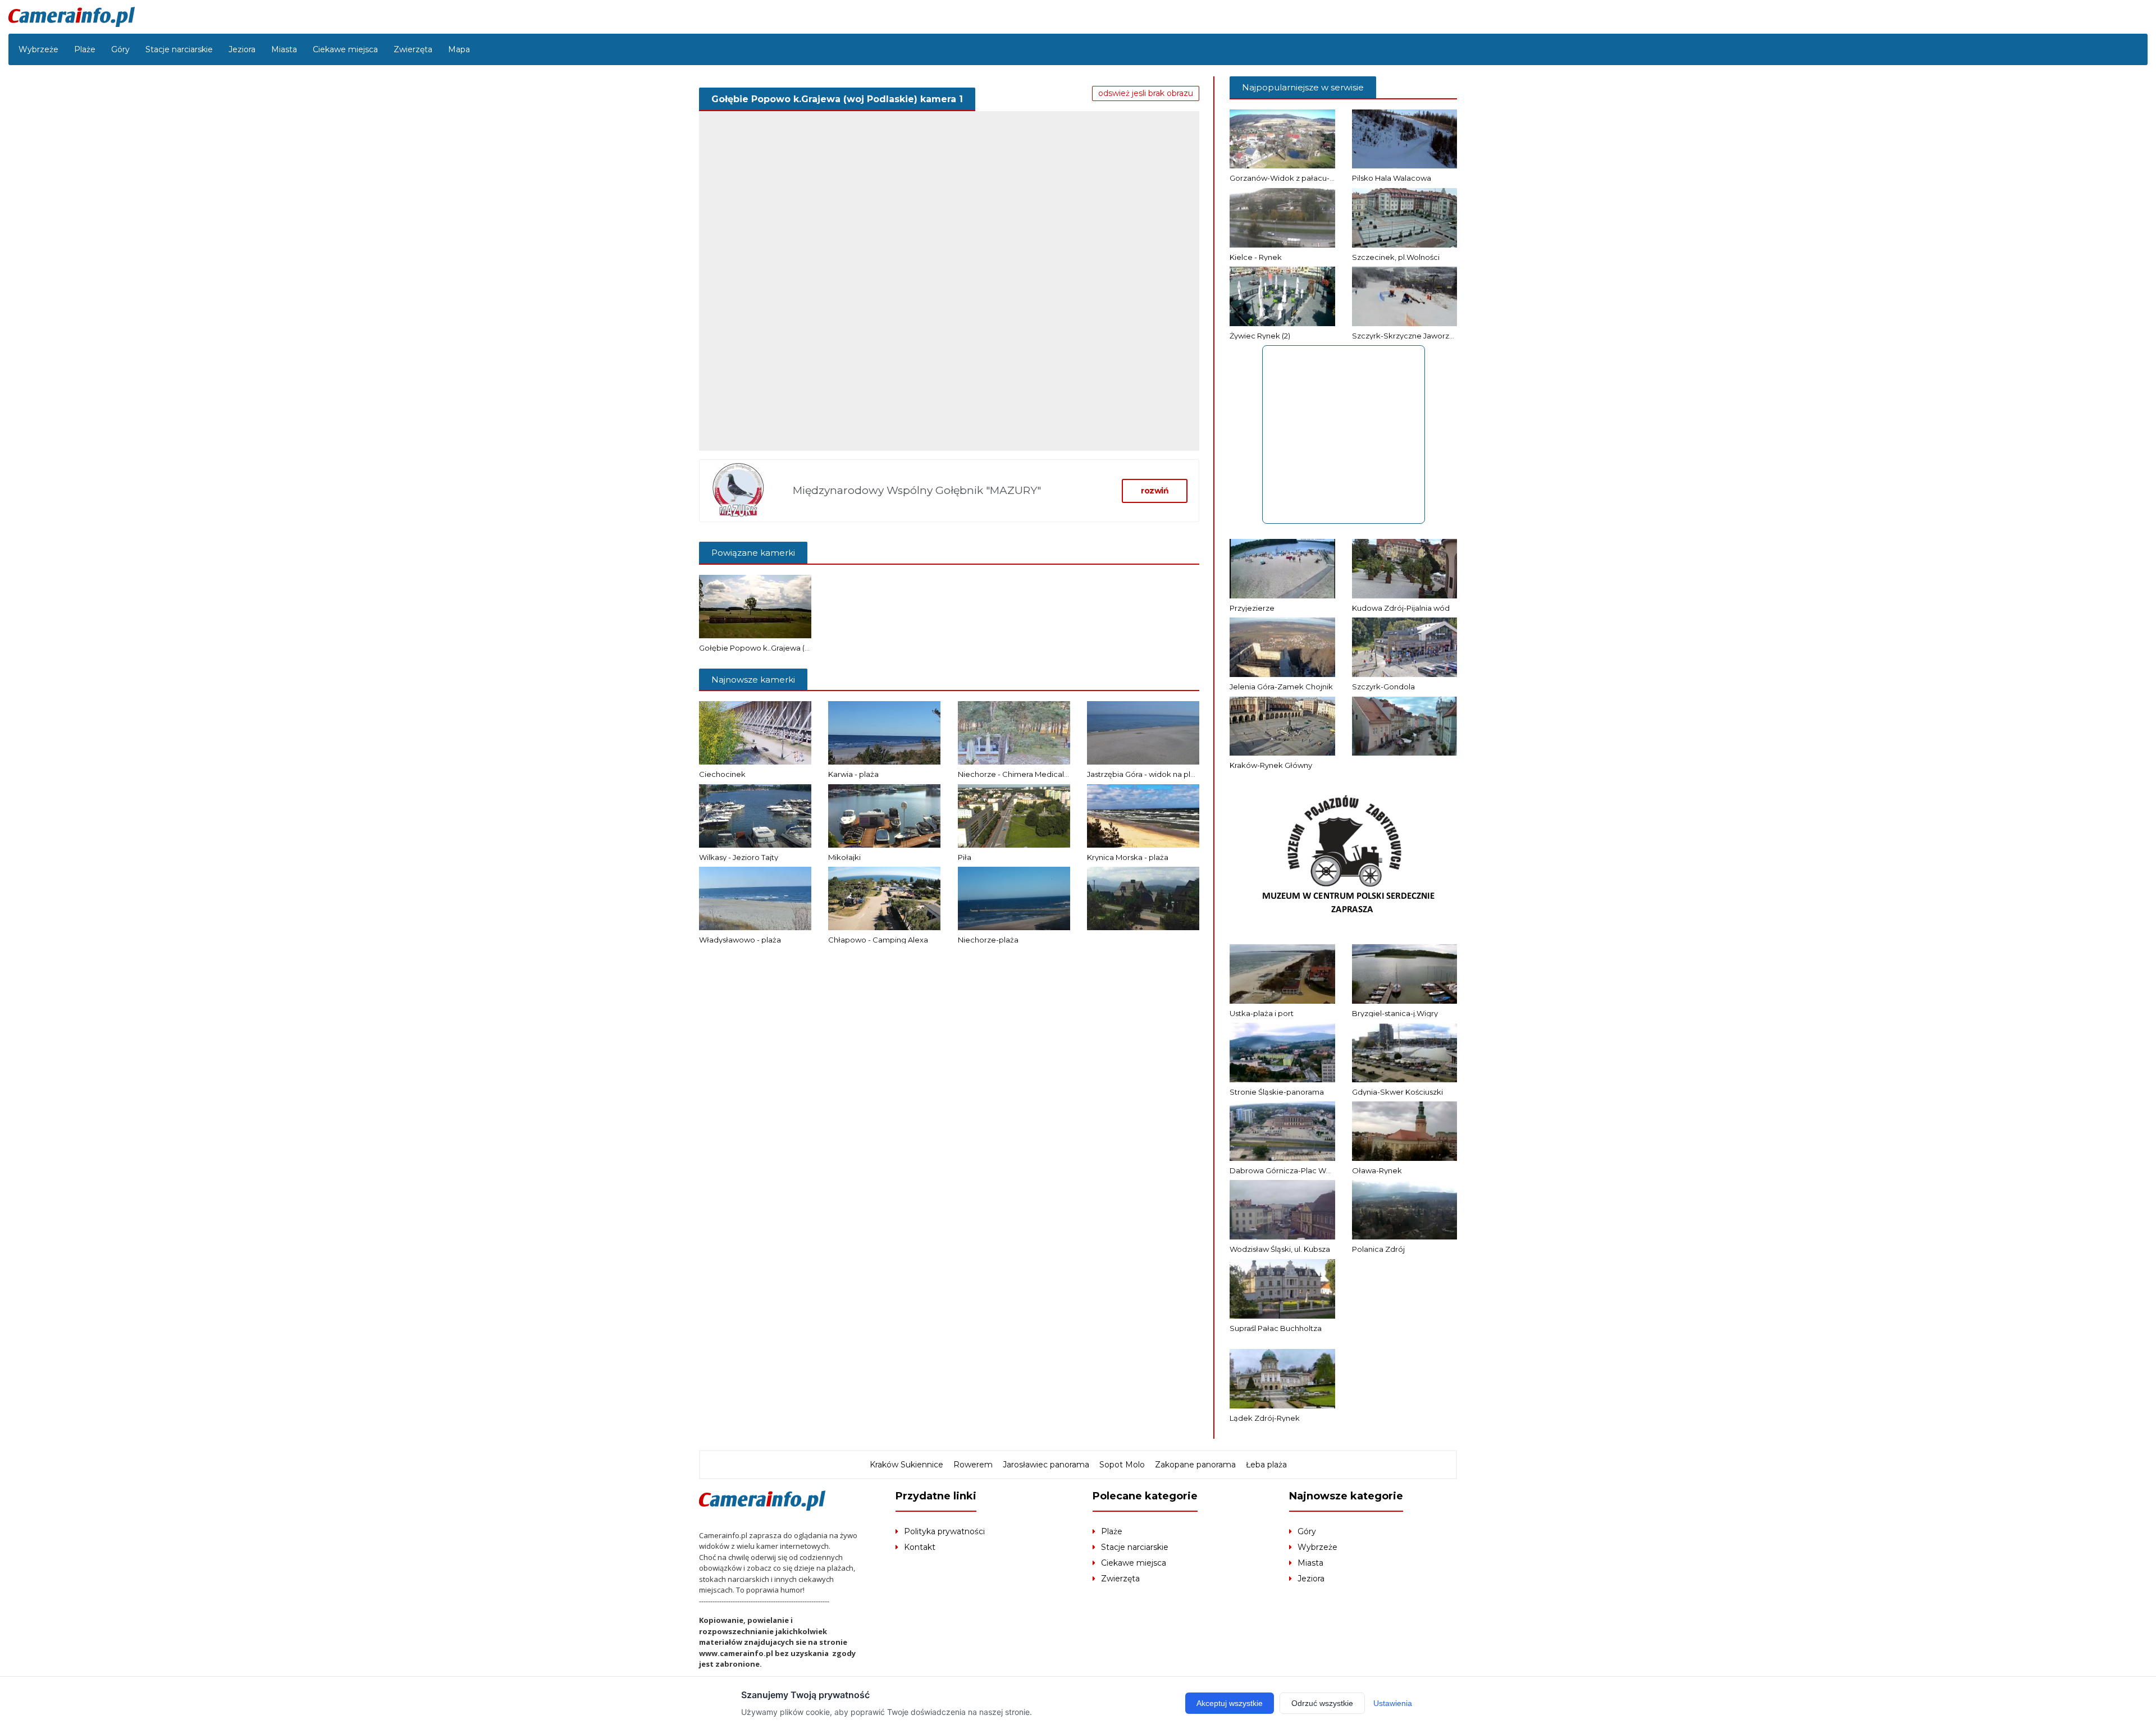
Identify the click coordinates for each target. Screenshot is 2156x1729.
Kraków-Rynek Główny (1271, 765)
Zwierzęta (413, 49)
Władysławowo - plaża (740, 940)
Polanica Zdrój (1378, 1249)
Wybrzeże (38, 49)
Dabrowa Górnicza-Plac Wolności (1291, 1170)
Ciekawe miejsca (345, 49)
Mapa (459, 49)
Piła (965, 857)
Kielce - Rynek (1256, 257)
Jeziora (242, 49)
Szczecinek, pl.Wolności (1396, 257)
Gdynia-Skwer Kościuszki (1397, 1092)
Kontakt (920, 1547)
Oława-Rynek (1377, 1170)
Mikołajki (844, 857)
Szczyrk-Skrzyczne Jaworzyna (1407, 336)
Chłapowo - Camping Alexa (878, 940)
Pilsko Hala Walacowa (1392, 178)
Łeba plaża (1266, 1465)
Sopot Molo (1122, 1465)
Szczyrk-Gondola (1383, 687)
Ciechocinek (722, 774)
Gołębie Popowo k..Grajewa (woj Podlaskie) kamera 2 (796, 648)
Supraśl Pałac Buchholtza (1276, 1328)
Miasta (284, 49)
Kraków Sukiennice (906, 1465)
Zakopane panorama (1195, 1465)
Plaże (85, 49)
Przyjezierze (1252, 608)
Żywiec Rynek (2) (1260, 336)
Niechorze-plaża (988, 940)
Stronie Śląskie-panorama (1277, 1092)
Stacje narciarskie (179, 49)
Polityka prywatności (944, 1531)
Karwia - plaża (853, 774)
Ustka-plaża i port (1262, 1013)
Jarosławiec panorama (1046, 1465)
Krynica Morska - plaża (1128, 857)
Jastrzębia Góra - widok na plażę (1145, 774)
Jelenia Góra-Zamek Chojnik (1281, 687)
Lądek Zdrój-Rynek (1265, 1418)
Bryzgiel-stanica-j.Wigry (1395, 1013)
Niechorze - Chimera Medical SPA (1019, 774)
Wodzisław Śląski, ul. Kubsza (1280, 1249)
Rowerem (973, 1465)
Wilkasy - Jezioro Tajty (739, 857)
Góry (120, 49)
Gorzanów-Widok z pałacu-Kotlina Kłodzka (1308, 178)
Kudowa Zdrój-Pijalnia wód (1401, 608)
